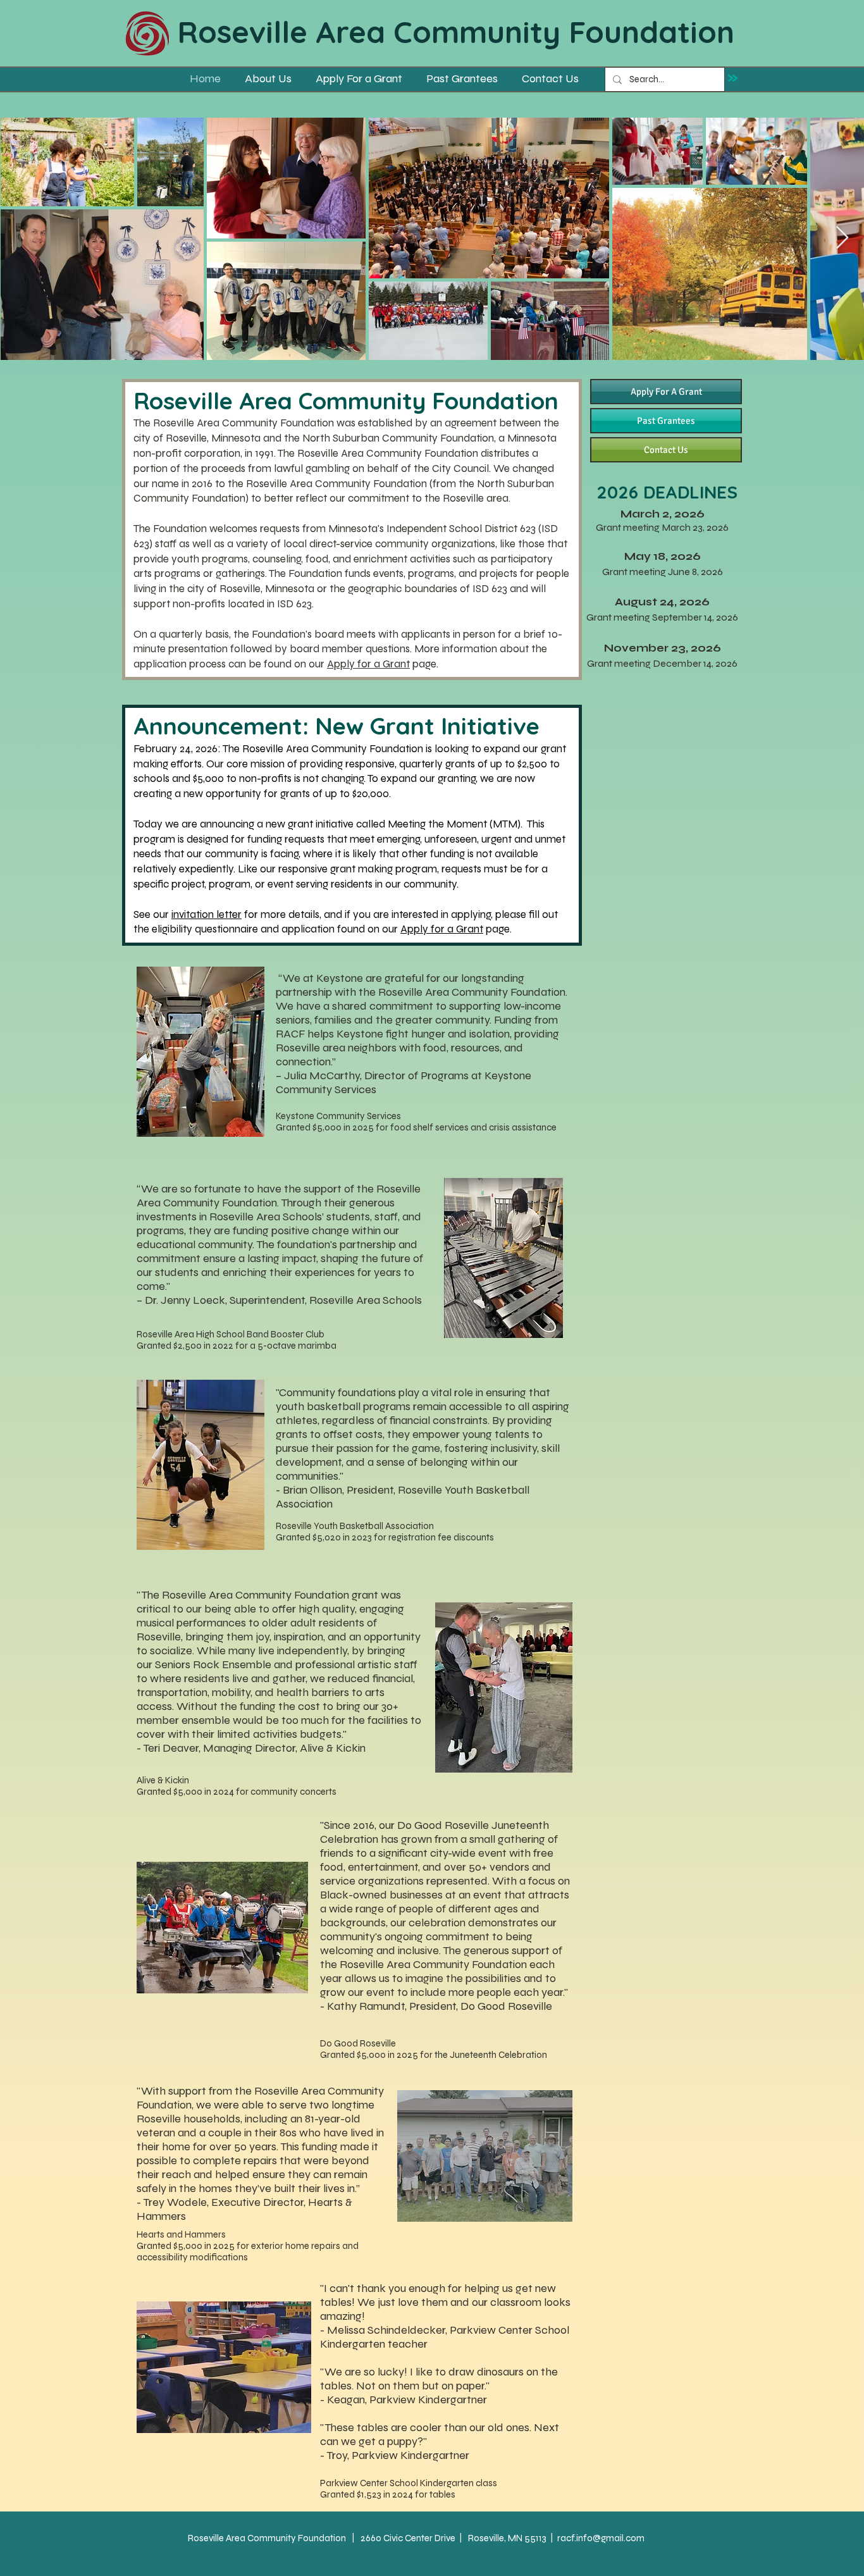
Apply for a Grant (368, 664)
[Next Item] (842, 238)
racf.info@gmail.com (601, 2538)
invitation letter (207, 914)
